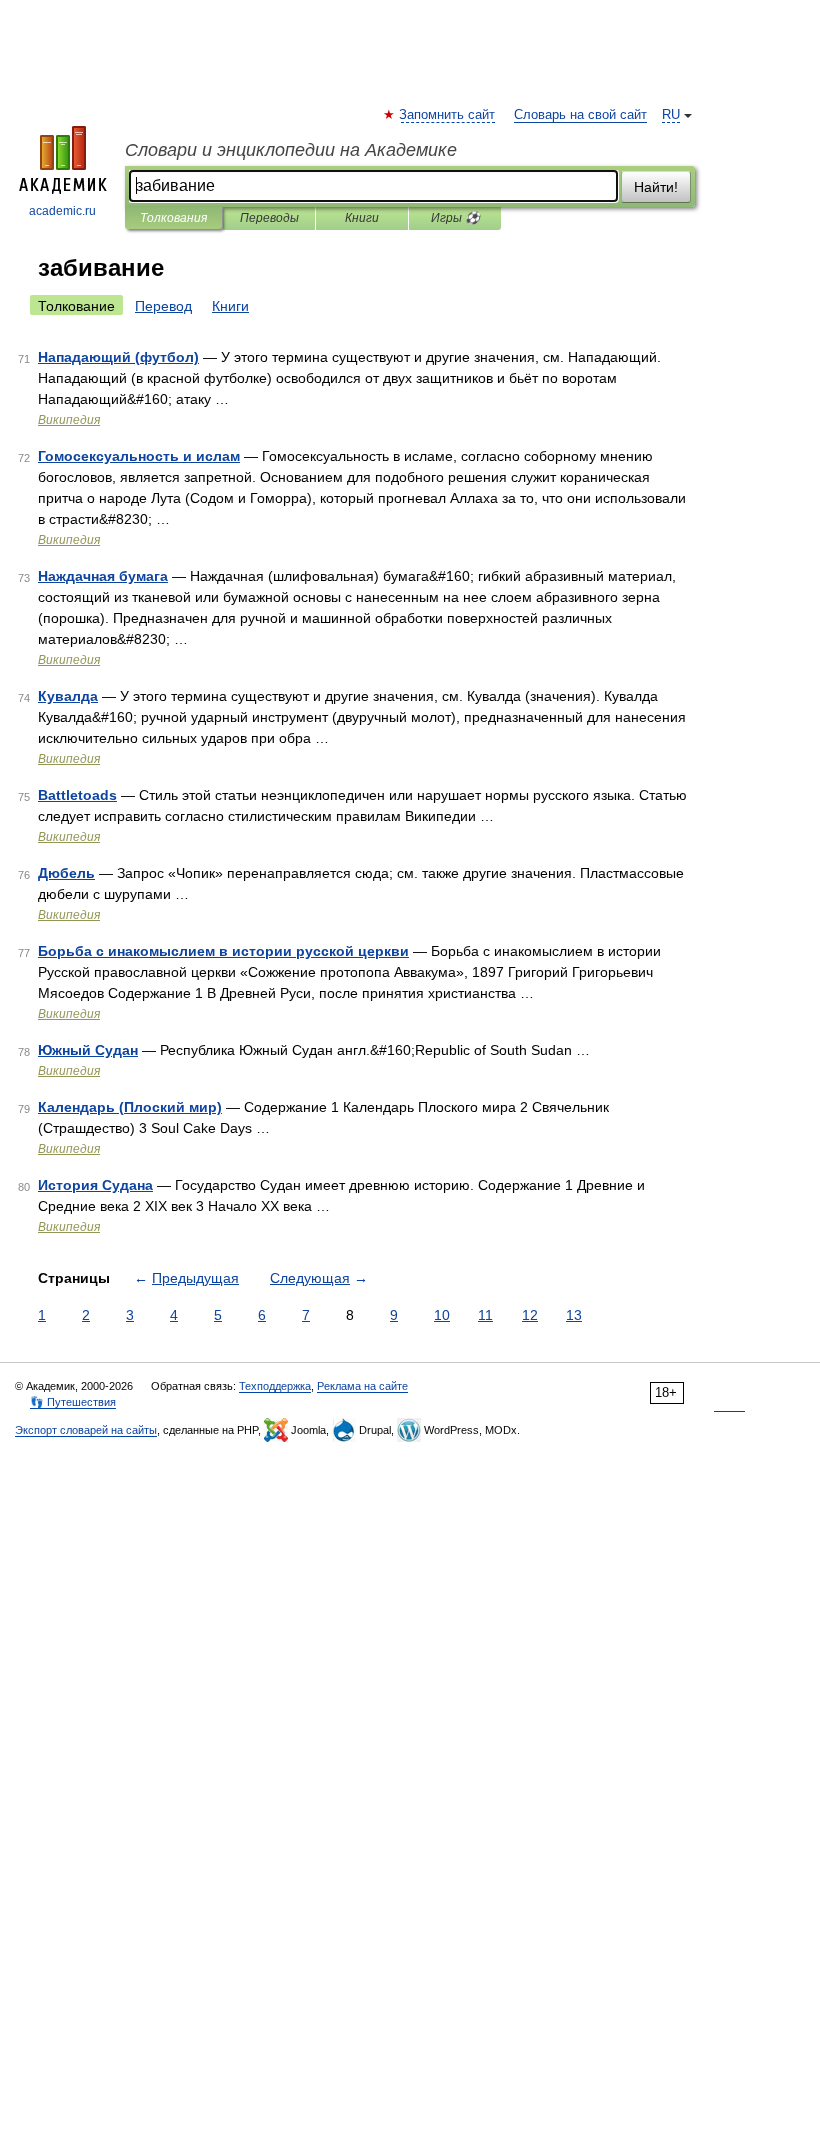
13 (574, 1315)
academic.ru (62, 211)
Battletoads (77, 795)
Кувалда (68, 696)
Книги (362, 218)
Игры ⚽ (455, 218)
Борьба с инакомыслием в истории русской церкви (223, 951)
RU (671, 115)
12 (530, 1315)
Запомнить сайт (448, 115)
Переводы (269, 218)
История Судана (95, 1185)
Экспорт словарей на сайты (86, 1430)
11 (485, 1315)
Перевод (163, 306)
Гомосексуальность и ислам (139, 456)
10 (442, 1315)
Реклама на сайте (362, 1386)
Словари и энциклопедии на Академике (291, 150)
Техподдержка (275, 1386)
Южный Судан (88, 1050)
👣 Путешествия (73, 1402)
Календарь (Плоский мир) (130, 1107)
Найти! (656, 187)
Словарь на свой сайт (580, 115)
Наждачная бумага (103, 576)
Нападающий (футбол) (118, 357)
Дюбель (66, 873)
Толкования (173, 218)
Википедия (69, 420)
